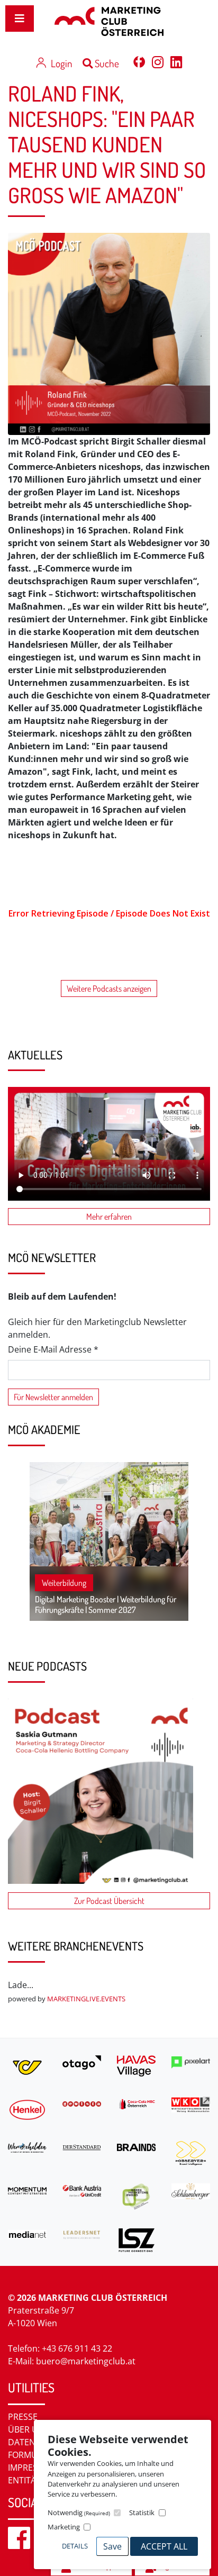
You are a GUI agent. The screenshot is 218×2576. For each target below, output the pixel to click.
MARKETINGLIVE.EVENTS (86, 1999)
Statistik (142, 2512)
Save (112, 2546)
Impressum (32, 2468)
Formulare (33, 2455)
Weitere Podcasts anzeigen (109, 988)
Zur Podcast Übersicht (109, 1901)
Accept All (164, 2546)
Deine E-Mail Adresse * (53, 1349)
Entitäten (30, 2480)
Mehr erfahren (109, 1217)
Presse (23, 2417)
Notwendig (79, 2512)
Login (61, 63)
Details (75, 2546)
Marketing (64, 2527)
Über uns (29, 2429)
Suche (106, 63)
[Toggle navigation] (20, 19)
